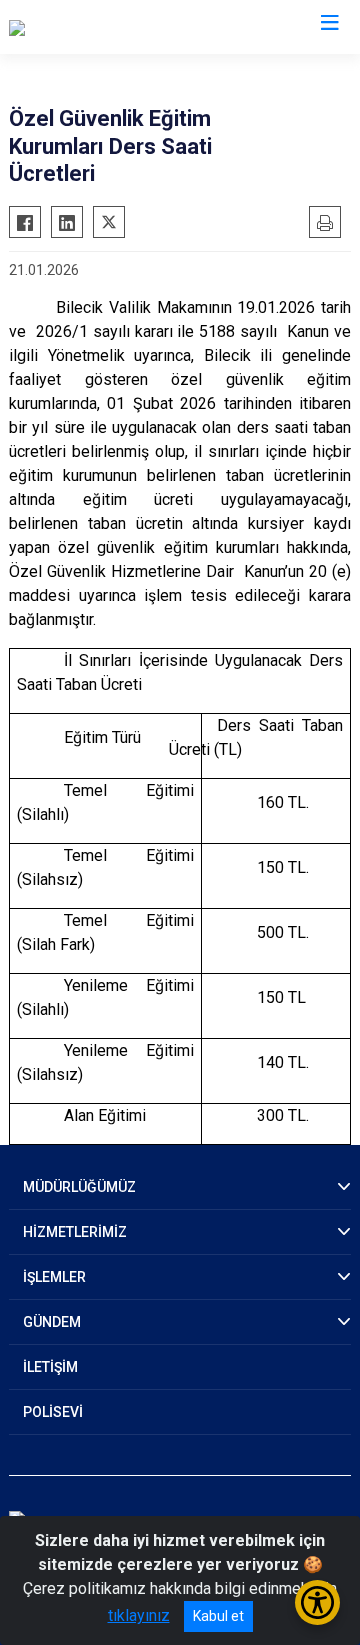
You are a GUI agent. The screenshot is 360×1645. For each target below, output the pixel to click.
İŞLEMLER (54, 1277)
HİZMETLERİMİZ (75, 1232)
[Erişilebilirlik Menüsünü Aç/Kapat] (317, 1602)
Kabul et (218, 1616)
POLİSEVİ (53, 1412)
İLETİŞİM (50, 1367)
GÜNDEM (52, 1322)
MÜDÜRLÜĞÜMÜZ (79, 1187)
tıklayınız (139, 1615)
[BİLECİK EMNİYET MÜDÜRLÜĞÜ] (121, 27)
